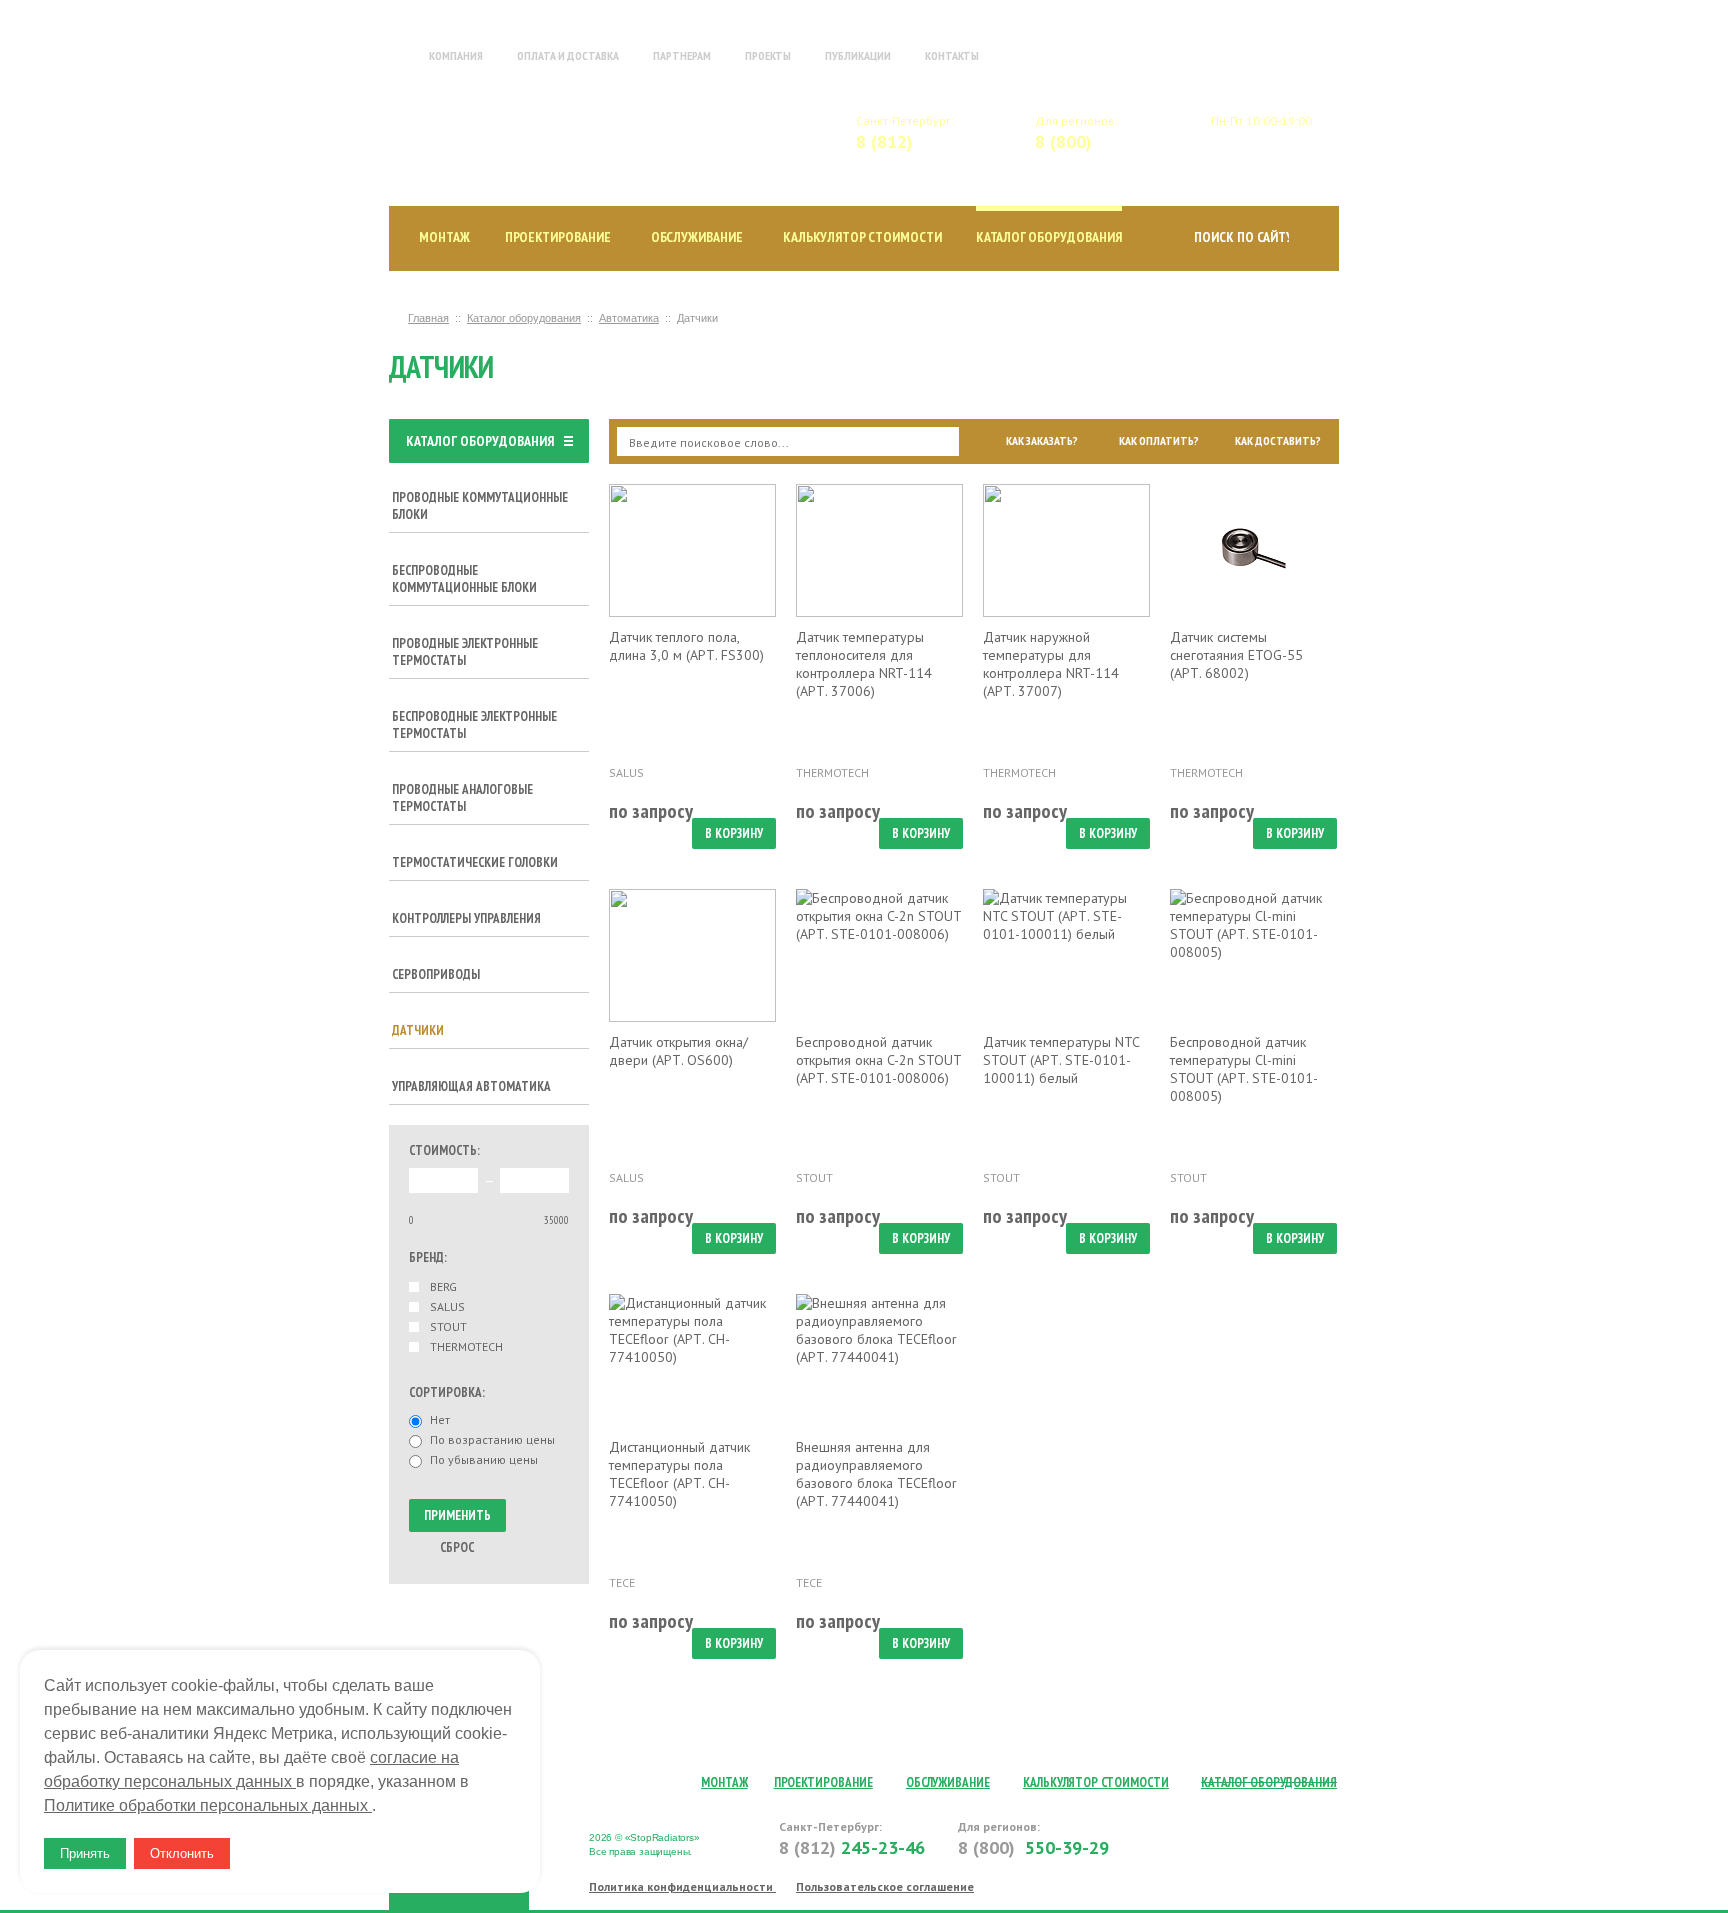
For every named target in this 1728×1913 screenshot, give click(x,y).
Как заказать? (1042, 441)
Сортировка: (447, 1392)
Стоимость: (444, 1150)
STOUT (448, 1327)
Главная (393, 55)
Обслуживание (697, 237)
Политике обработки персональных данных (208, 1805)
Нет (440, 1420)
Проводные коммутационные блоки (480, 506)
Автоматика (629, 318)
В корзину (734, 833)
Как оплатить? (1159, 441)
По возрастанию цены (492, 1440)
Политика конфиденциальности (682, 1886)
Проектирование (558, 237)
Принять (85, 1853)
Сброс (457, 1547)
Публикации (858, 55)
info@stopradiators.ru (1276, 131)
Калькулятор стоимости (862, 237)
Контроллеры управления (466, 918)
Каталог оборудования (1049, 237)
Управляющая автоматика (471, 1086)
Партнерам (682, 55)
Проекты (768, 55)
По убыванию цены (484, 1460)
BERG (443, 1287)
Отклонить (182, 1853)
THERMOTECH (466, 1347)
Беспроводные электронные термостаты (474, 725)
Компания (456, 55)
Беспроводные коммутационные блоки (464, 579)
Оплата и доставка (568, 55)
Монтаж (444, 237)
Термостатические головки (475, 862)
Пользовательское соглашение (885, 1886)
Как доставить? (1278, 441)
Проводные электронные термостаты (465, 652)
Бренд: (428, 1257)
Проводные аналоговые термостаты (462, 798)
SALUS (447, 1307)
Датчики (418, 1030)
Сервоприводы (436, 974)
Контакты (952, 55)
